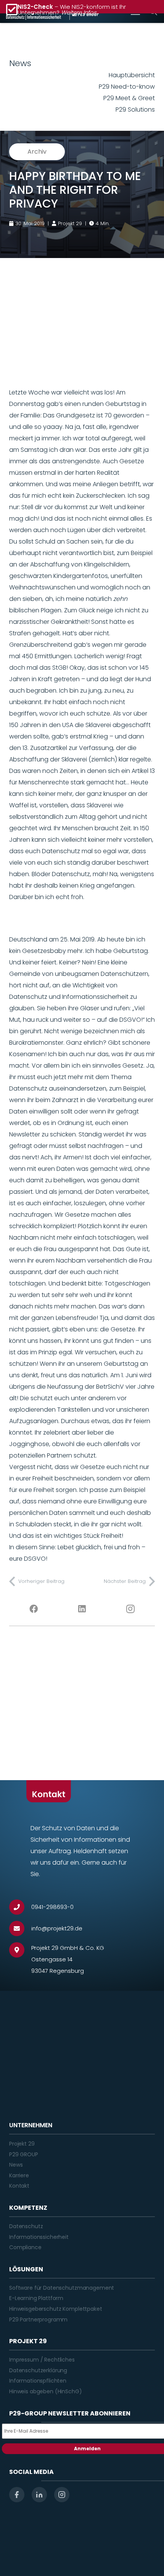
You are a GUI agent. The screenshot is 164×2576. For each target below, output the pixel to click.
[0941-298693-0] (20, 1907)
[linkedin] (39, 2495)
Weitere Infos (79, 12)
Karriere (19, 2175)
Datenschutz (26, 2226)
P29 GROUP (24, 2154)
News (16, 2165)
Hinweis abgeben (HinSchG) (46, 2391)
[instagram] (62, 2495)
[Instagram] (131, 1609)
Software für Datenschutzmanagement (62, 2288)
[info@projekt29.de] (20, 1928)
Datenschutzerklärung (38, 2370)
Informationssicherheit (39, 2237)
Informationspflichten (38, 2381)
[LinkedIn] (82, 1609)
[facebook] (17, 2495)
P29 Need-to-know (127, 87)
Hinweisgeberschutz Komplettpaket (56, 2309)
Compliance (25, 2247)
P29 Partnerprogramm (38, 2320)
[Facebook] (33, 1609)
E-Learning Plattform (36, 2298)
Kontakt (19, 2186)
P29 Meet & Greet (129, 98)
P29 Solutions (135, 110)
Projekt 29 (22, 2144)
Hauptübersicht (132, 75)
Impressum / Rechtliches (42, 2360)
